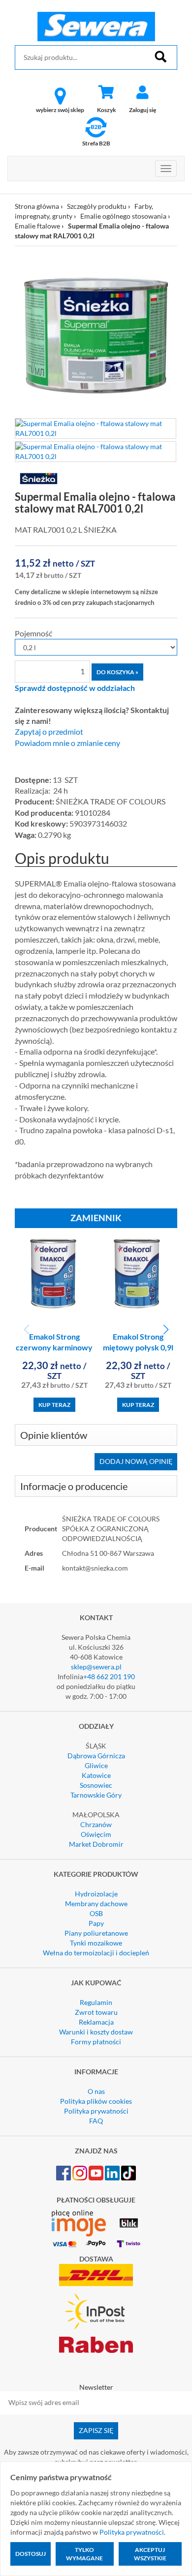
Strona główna (37, 206)
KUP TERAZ (54, 1405)
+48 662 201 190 (109, 1676)
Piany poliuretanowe (96, 1933)
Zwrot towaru (96, 2012)
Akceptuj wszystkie (150, 2554)
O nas (96, 2091)
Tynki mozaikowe (96, 1943)
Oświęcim (96, 1834)
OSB (96, 1913)
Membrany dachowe (96, 1903)
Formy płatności (96, 2042)
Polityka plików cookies (96, 2101)
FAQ (96, 2121)
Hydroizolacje (96, 1894)
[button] (166, 1330)
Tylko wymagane (84, 2554)
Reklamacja (96, 2022)
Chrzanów (96, 1824)
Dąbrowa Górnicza (96, 1756)
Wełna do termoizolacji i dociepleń (96, 1953)
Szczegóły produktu (97, 206)
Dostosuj (31, 2554)
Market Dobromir (96, 1844)
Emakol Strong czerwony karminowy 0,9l (54, 1348)
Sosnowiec (96, 1785)
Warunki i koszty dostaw (96, 2032)
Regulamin (96, 2002)
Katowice (96, 1775)
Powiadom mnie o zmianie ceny (67, 743)
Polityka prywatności (96, 2111)
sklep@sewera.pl (96, 1667)
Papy (96, 1923)
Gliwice (96, 1765)
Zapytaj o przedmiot (49, 732)
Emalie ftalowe (37, 226)
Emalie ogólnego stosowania (123, 216)
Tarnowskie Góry (96, 1795)
